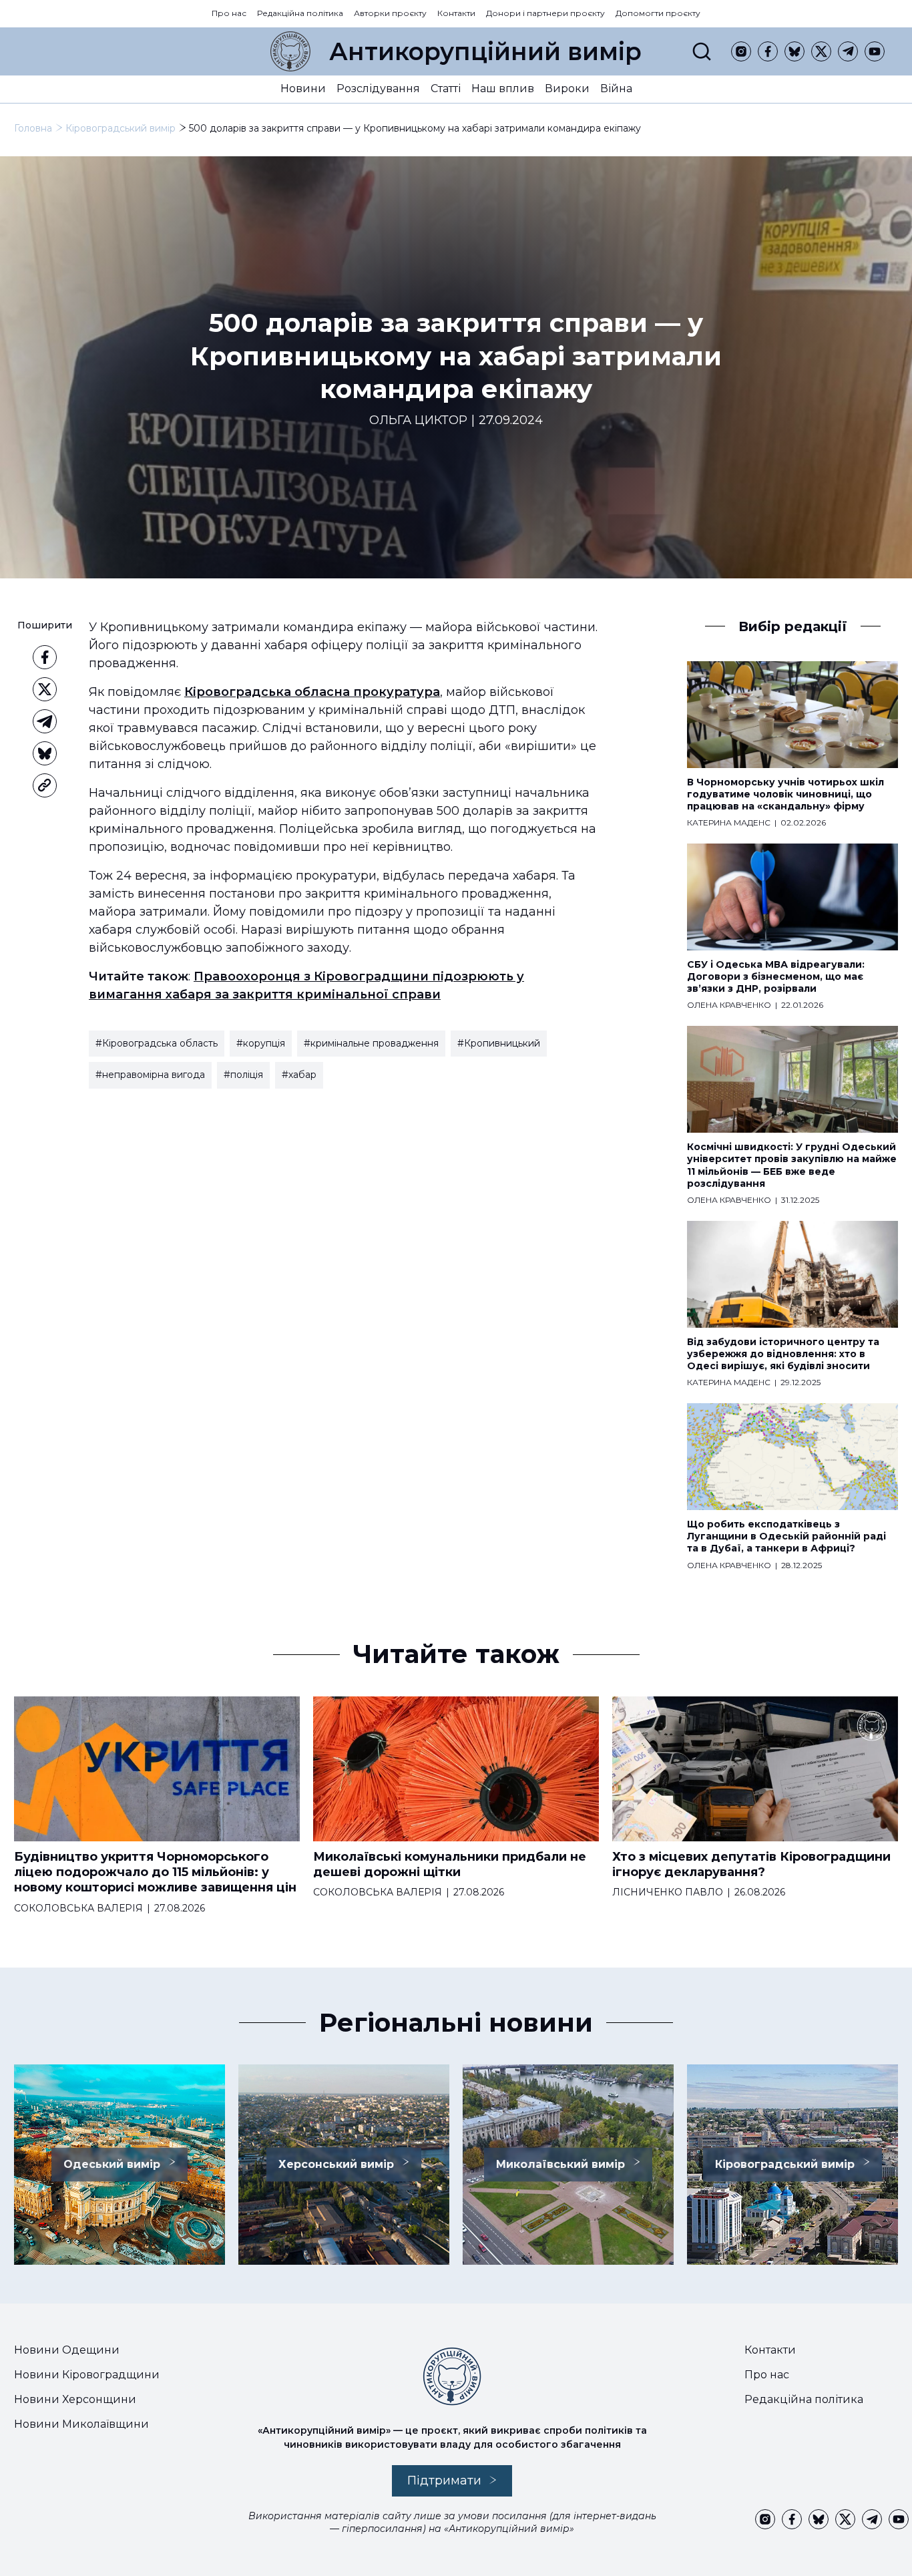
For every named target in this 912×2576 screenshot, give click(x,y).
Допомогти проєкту (658, 13)
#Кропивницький (499, 1043)
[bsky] (794, 51)
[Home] (290, 51)
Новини (303, 88)
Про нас (229, 13)
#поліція (243, 1075)
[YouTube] (875, 51)
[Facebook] (768, 51)
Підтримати (444, 2480)
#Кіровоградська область (157, 1043)
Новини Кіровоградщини (87, 2375)
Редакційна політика (300, 13)
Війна (616, 88)
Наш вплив (503, 88)
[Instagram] (741, 51)
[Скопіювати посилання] (45, 785)
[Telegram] (848, 51)
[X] (821, 51)
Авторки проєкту (390, 13)
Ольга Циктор (418, 420)
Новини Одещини (67, 2350)
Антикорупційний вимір (485, 51)
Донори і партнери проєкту (545, 13)
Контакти (456, 13)
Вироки (567, 88)
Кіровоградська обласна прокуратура (312, 692)
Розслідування (378, 88)
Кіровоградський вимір (121, 128)
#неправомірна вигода (150, 1075)
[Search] (702, 51)
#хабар (299, 1075)
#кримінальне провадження (371, 1043)
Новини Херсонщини (75, 2399)
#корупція (261, 1043)
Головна (33, 128)
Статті (446, 88)
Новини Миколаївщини (81, 2424)
